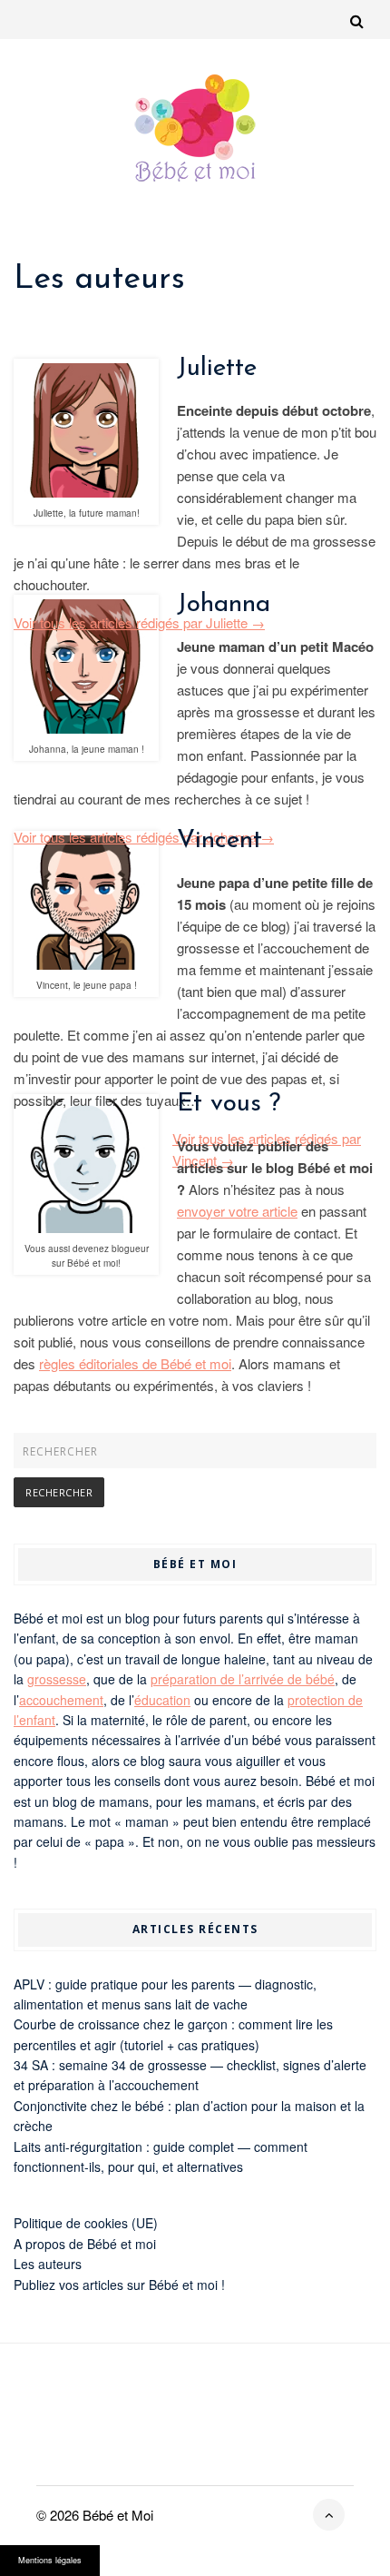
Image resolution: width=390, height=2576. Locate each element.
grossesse (57, 1679)
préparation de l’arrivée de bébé (243, 1679)
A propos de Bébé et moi (85, 2244)
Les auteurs (48, 2264)
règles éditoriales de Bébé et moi (135, 1363)
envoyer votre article (237, 1211)
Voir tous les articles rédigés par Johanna (144, 837)
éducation (162, 1700)
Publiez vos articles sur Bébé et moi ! (119, 2285)
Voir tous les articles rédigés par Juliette (139, 622)
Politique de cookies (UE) (86, 2223)
